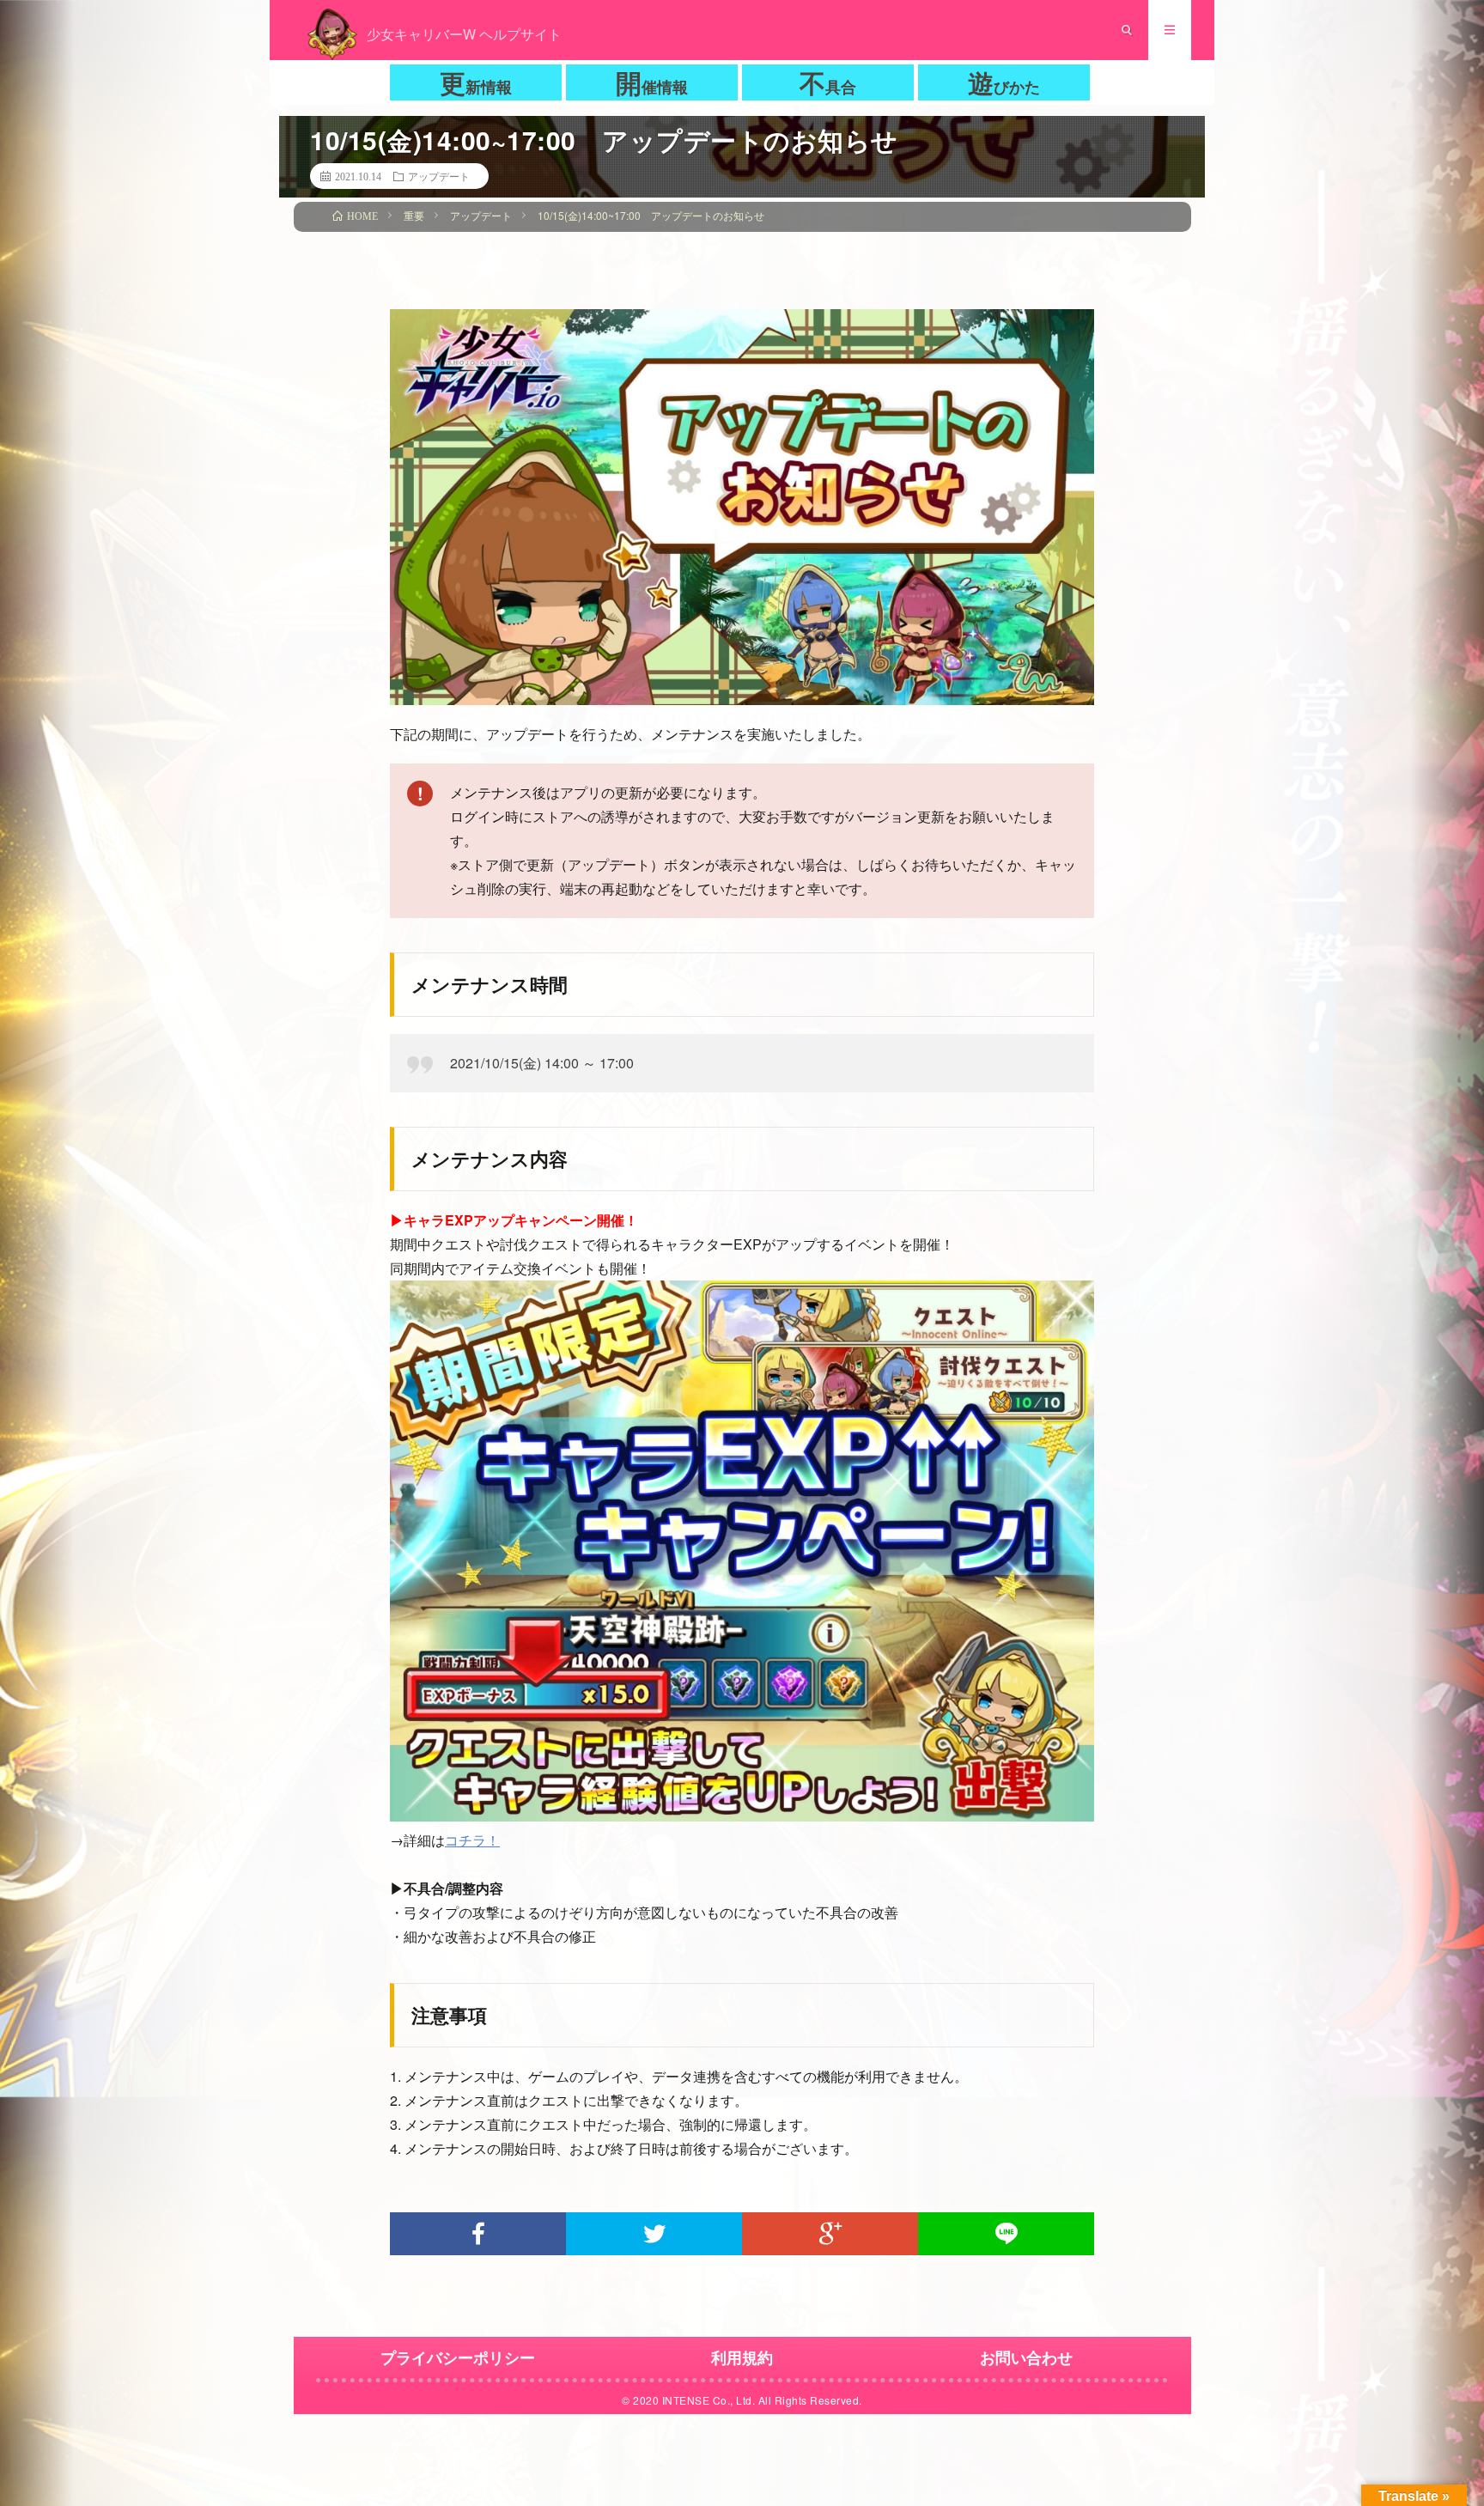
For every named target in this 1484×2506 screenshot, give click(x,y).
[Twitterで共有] (654, 2234)
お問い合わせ (1026, 2357)
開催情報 (652, 82)
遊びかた (1004, 82)
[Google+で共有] (830, 2234)
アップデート (439, 176)
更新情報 (476, 82)
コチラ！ (472, 1840)
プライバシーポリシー (458, 2357)
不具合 (828, 82)
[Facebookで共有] (478, 2234)
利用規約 (742, 2357)
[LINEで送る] (1006, 2234)
